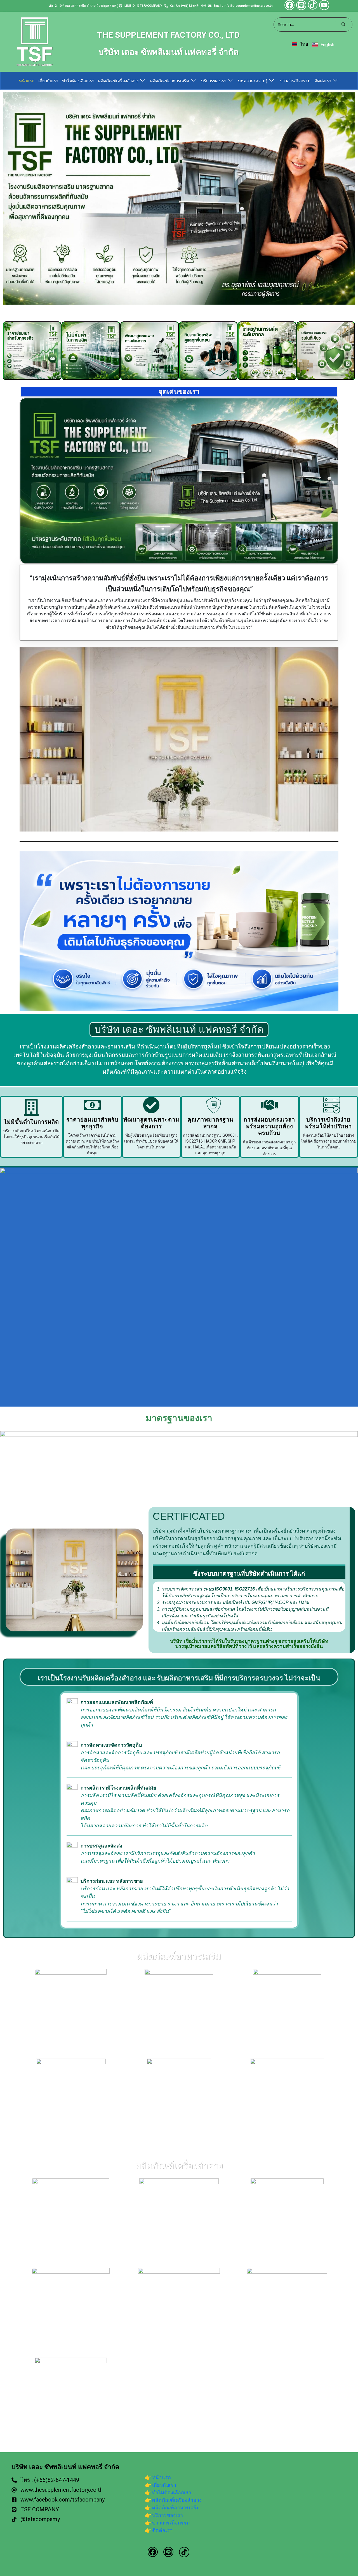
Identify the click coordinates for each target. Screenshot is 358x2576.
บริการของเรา (214, 81)
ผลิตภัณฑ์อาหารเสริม (170, 81)
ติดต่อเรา (323, 81)
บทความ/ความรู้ (253, 81)
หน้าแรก (27, 81)
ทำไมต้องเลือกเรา (78, 81)
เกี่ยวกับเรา (48, 81)
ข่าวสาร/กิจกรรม (295, 81)
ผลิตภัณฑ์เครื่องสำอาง (118, 81)
